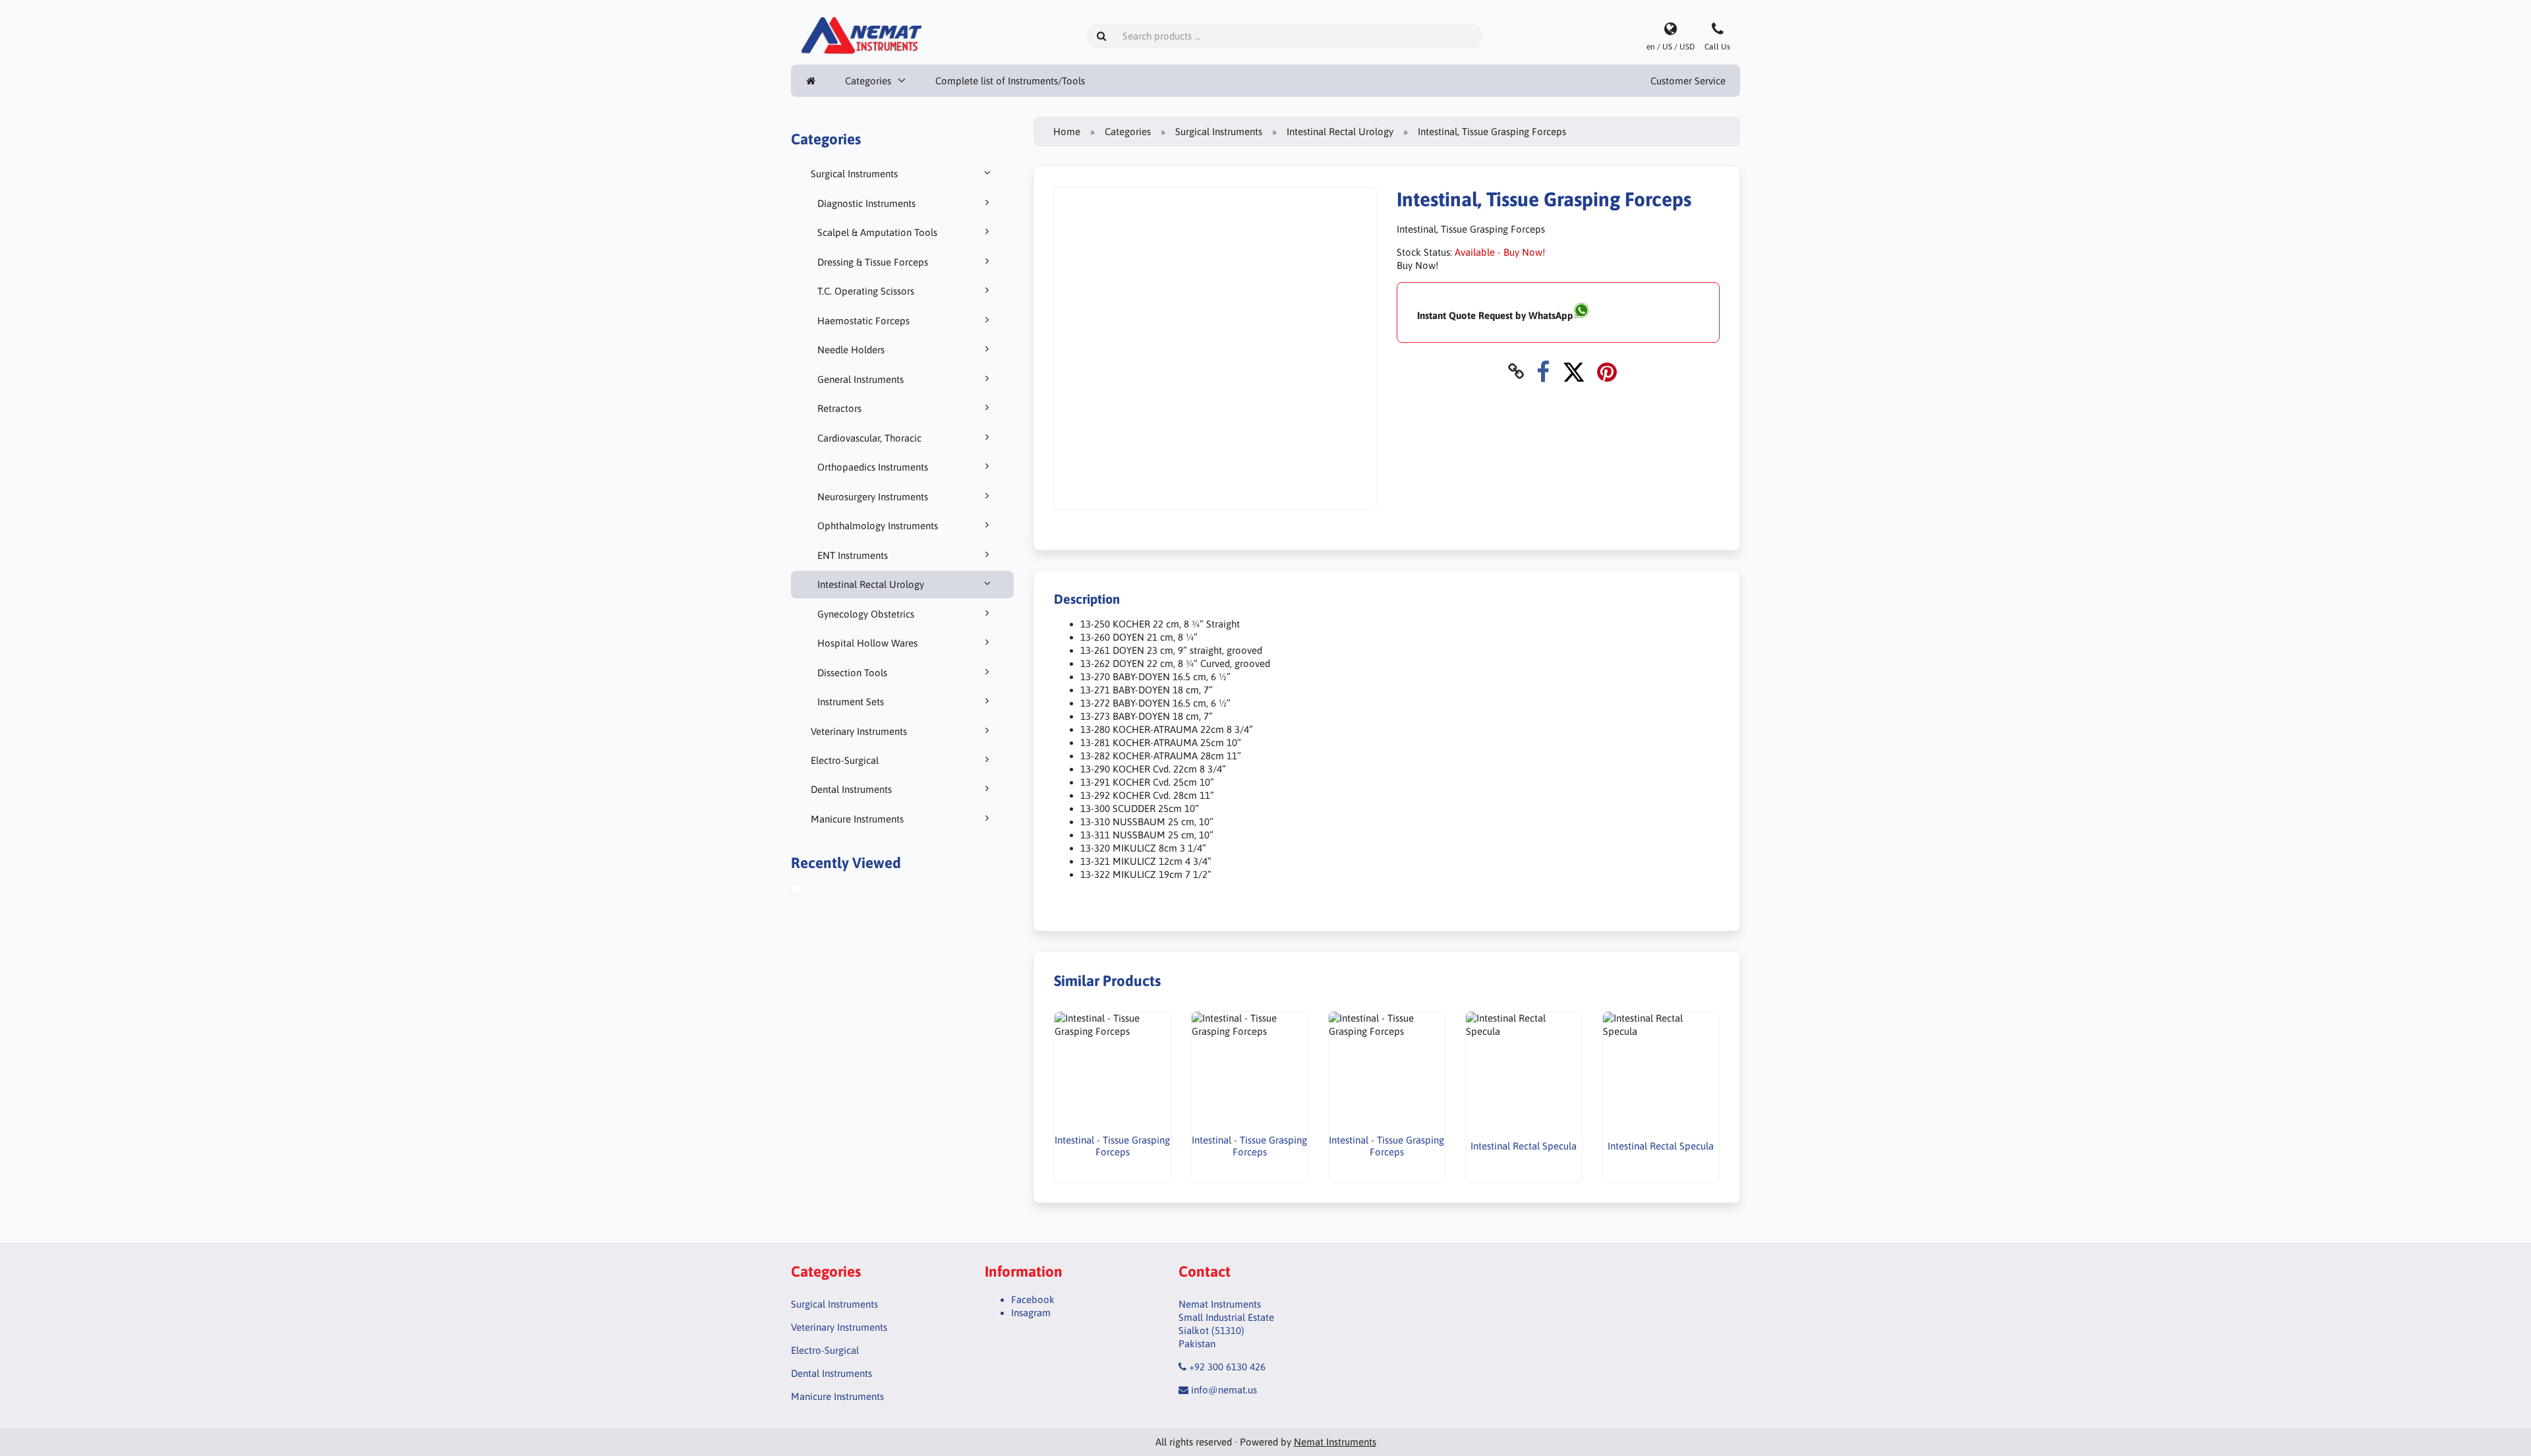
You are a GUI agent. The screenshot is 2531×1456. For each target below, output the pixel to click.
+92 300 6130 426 (1227, 1367)
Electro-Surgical (845, 760)
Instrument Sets (851, 702)
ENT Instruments (853, 555)
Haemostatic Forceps (863, 321)
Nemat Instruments (1335, 1442)
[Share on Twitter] (1574, 371)
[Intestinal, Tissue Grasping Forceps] (811, 890)
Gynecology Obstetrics (866, 614)
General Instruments (860, 379)
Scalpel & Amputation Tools (877, 232)
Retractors (839, 408)
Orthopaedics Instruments (873, 467)
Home (1067, 131)
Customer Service (1688, 81)
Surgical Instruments (854, 174)
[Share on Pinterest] (1607, 371)
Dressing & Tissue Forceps (873, 262)
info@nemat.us (1224, 1390)
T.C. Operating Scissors (866, 291)
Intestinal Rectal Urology (871, 584)
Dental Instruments (851, 789)
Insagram (1031, 1313)
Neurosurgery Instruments (873, 497)
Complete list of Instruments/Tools (1010, 81)
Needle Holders (851, 350)
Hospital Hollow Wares (867, 643)
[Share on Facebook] (1543, 371)
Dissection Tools (852, 673)
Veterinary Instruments (859, 731)
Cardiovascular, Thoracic (869, 438)
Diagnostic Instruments (866, 203)
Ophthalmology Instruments (878, 526)
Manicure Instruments (857, 819)
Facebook (1033, 1299)
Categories (868, 81)
